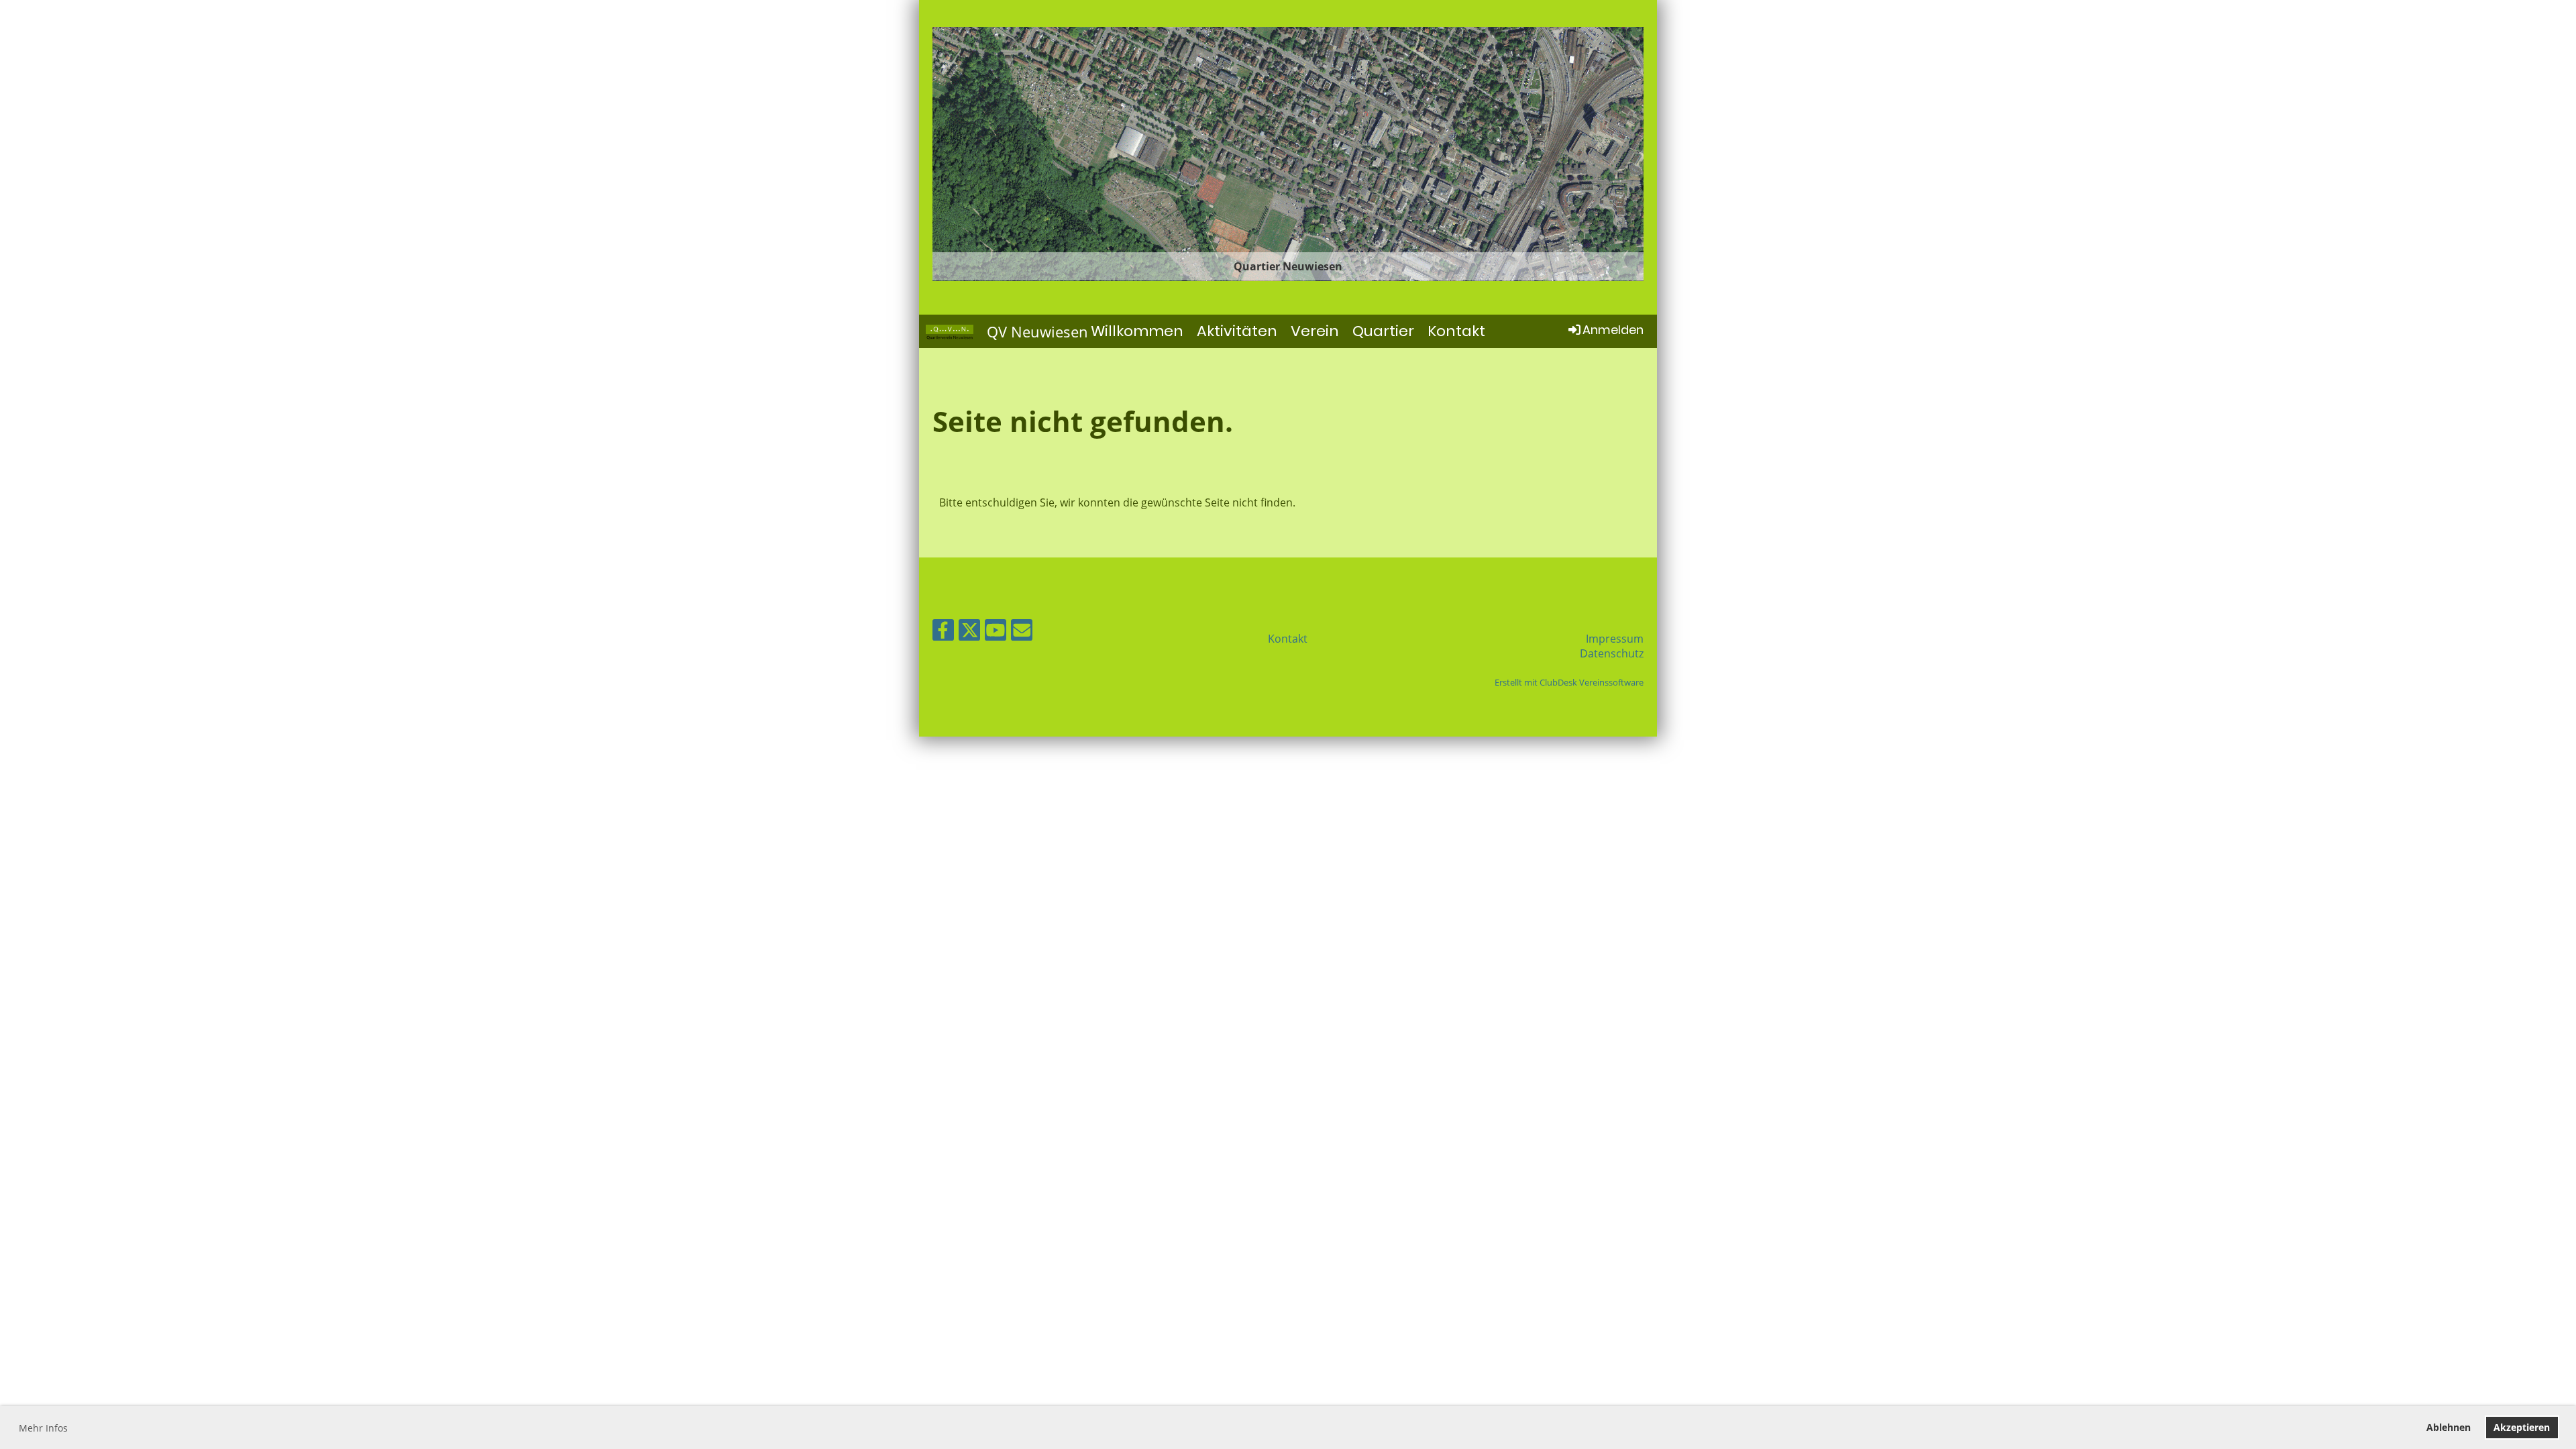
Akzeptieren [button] (2522, 1427)
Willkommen (1137, 331)
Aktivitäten (1237, 331)
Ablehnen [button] (2449, 1427)
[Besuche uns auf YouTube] (996, 632)
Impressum (1615, 639)
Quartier (1383, 331)
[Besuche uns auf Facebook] (943, 632)
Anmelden (1613, 330)
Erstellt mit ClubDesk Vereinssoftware (1569, 682)
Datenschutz (1612, 653)
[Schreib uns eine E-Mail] (1022, 632)
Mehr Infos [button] (43, 1428)
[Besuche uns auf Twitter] (969, 632)
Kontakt (1456, 331)
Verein (1315, 331)
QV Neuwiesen (1037, 331)
